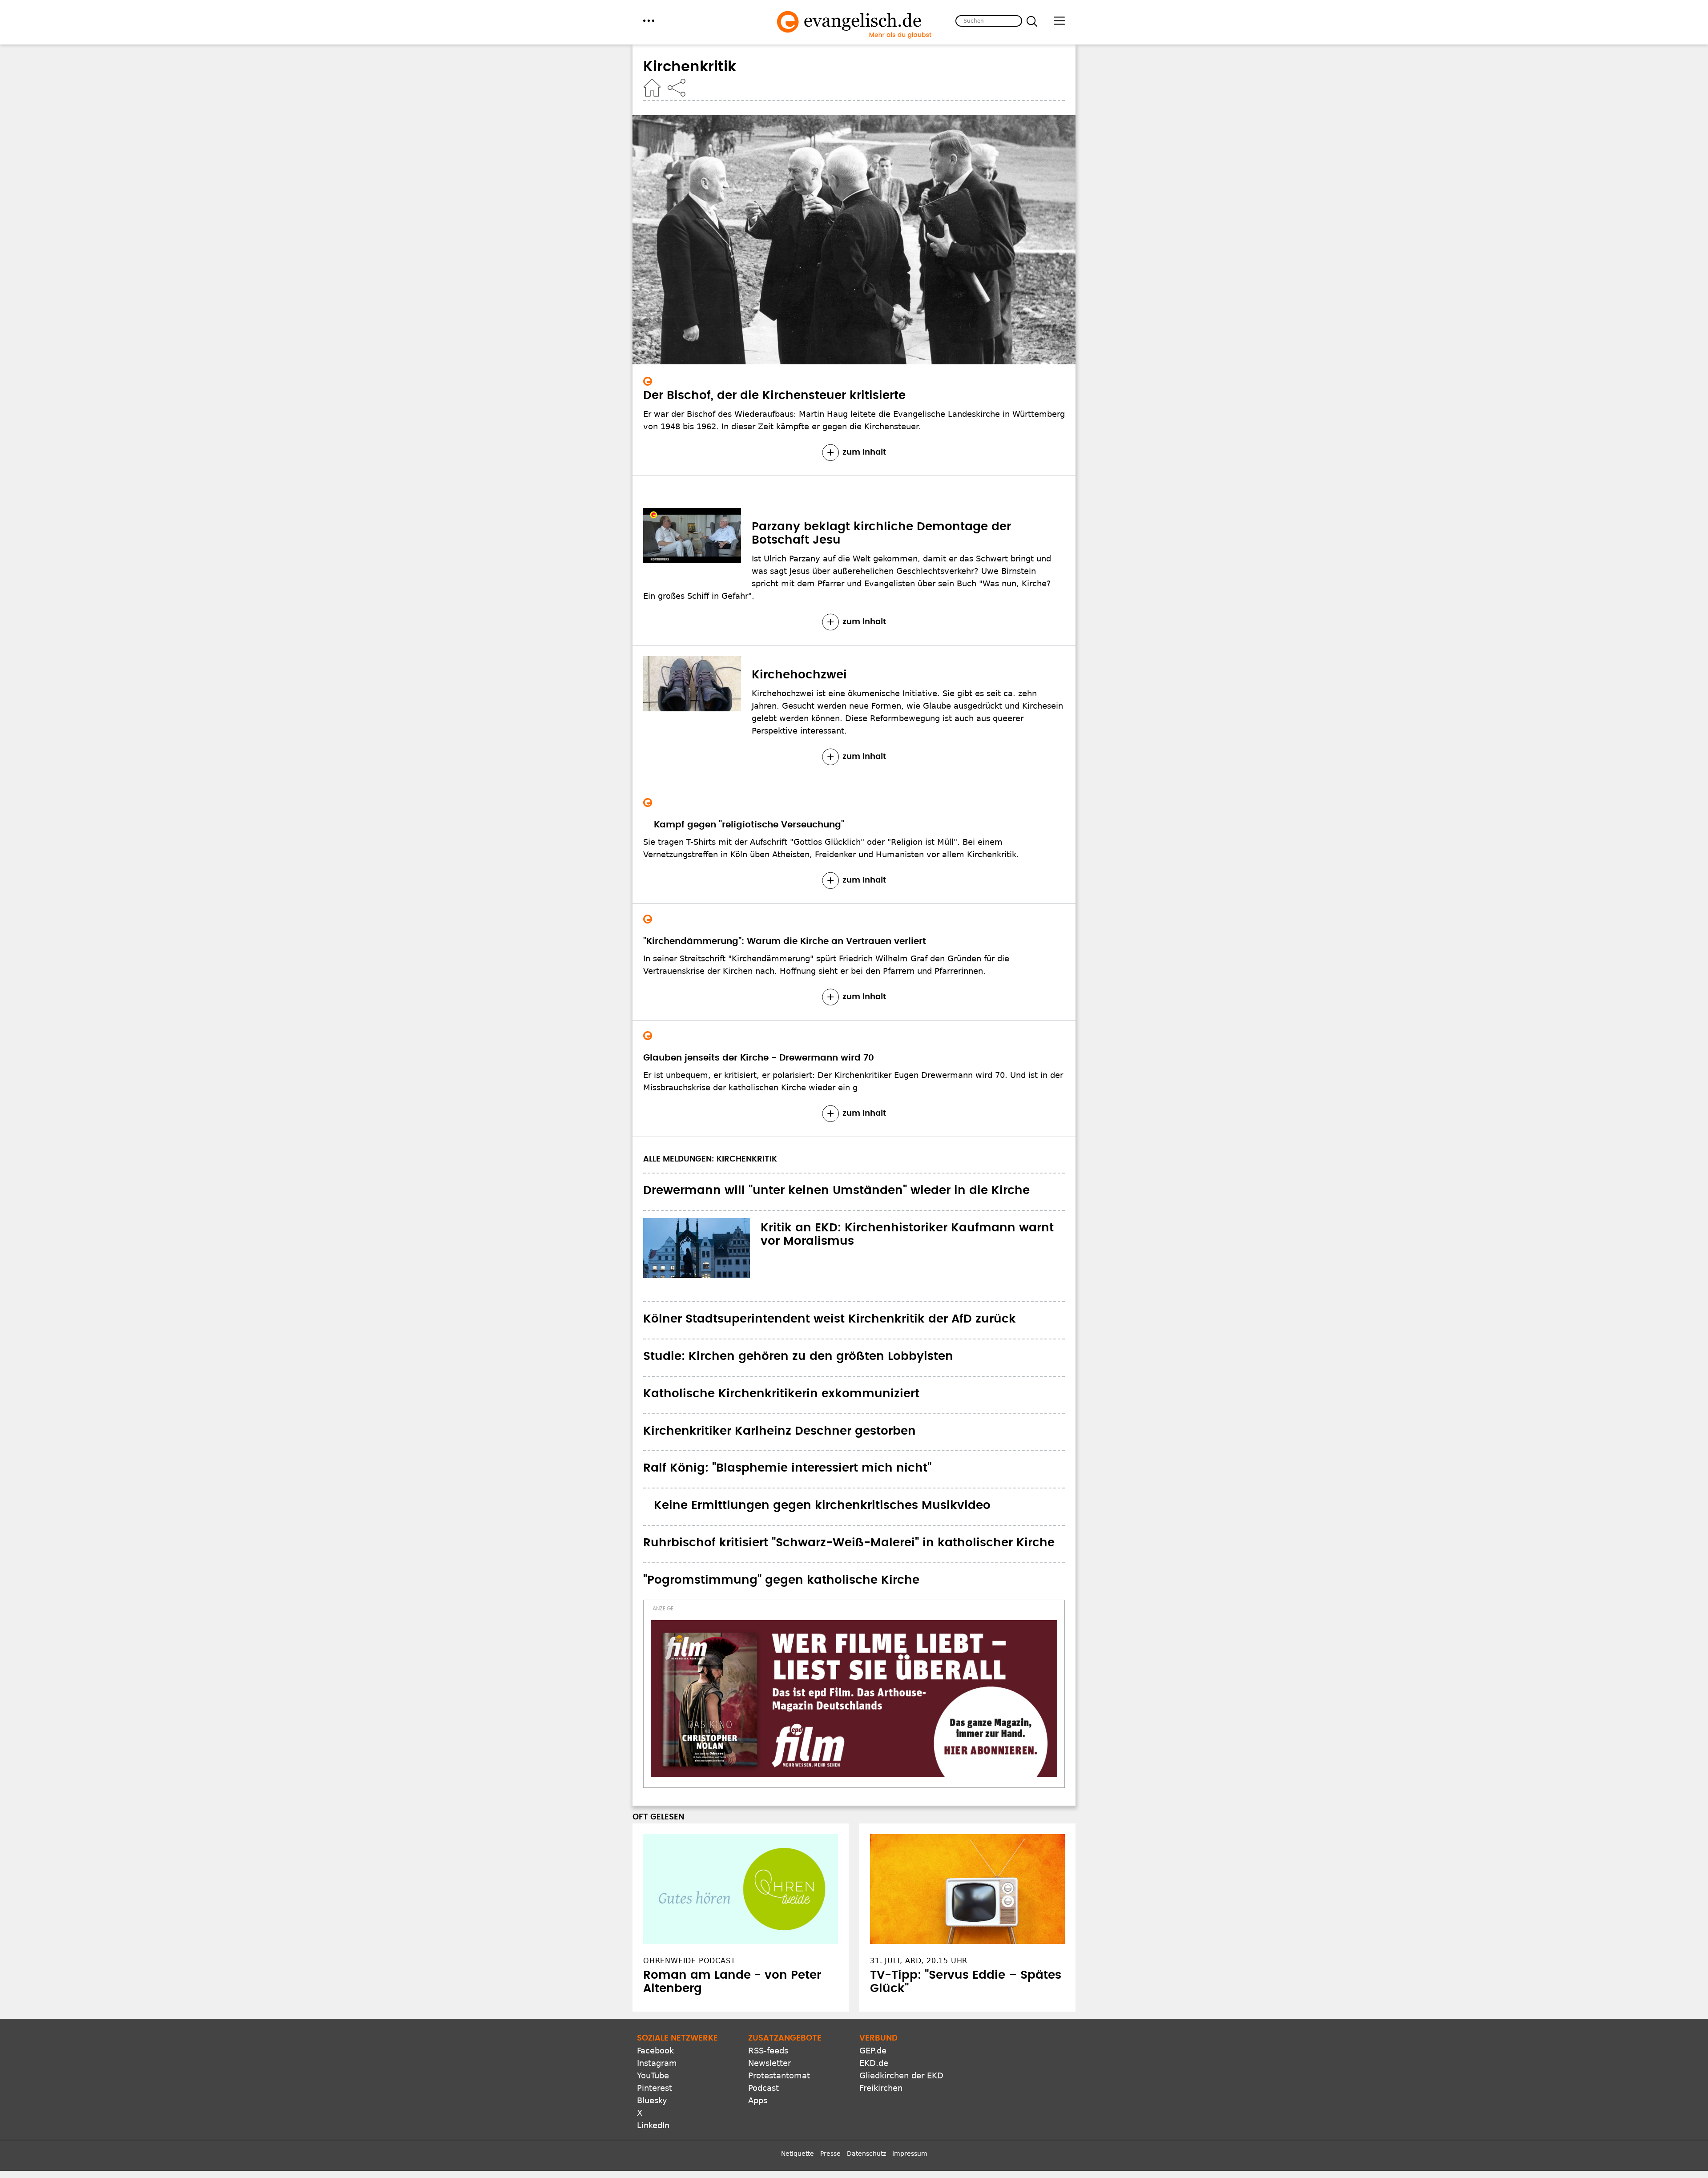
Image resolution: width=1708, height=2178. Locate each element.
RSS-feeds (768, 1982)
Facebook (655, 1982)
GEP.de (873, 1982)
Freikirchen (881, 2020)
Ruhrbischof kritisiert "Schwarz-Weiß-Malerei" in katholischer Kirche (849, 1543)
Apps (758, 2032)
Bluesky (652, 2032)
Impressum (910, 2085)
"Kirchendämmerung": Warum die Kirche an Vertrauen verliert (785, 941)
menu (649, 21)
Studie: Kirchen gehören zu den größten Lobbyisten (798, 1356)
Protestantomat (779, 2007)
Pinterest (655, 2020)
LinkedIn (653, 2057)
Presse (830, 2085)
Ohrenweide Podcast (689, 1893)
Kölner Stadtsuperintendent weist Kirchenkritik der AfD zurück (830, 1319)
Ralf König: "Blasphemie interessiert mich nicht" (787, 1468)
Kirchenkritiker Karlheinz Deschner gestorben (779, 1431)
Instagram (657, 1995)
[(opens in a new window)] (854, 1665)
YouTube (653, 2007)
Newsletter (769, 1995)
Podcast (763, 2020)
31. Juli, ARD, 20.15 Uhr (919, 1893)
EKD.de (874, 1995)
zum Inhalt (864, 452)
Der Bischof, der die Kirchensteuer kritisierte (774, 395)
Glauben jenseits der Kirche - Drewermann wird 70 (759, 1058)
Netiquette (798, 2085)
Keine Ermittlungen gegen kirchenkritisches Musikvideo (812, 1505)
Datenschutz (866, 2085)
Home (652, 88)
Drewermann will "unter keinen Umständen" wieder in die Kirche (836, 1190)
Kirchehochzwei (799, 675)
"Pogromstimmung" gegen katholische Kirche (781, 1580)
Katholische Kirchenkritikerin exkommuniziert (781, 1394)
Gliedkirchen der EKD (901, 2007)
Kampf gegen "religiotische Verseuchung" (738, 825)
